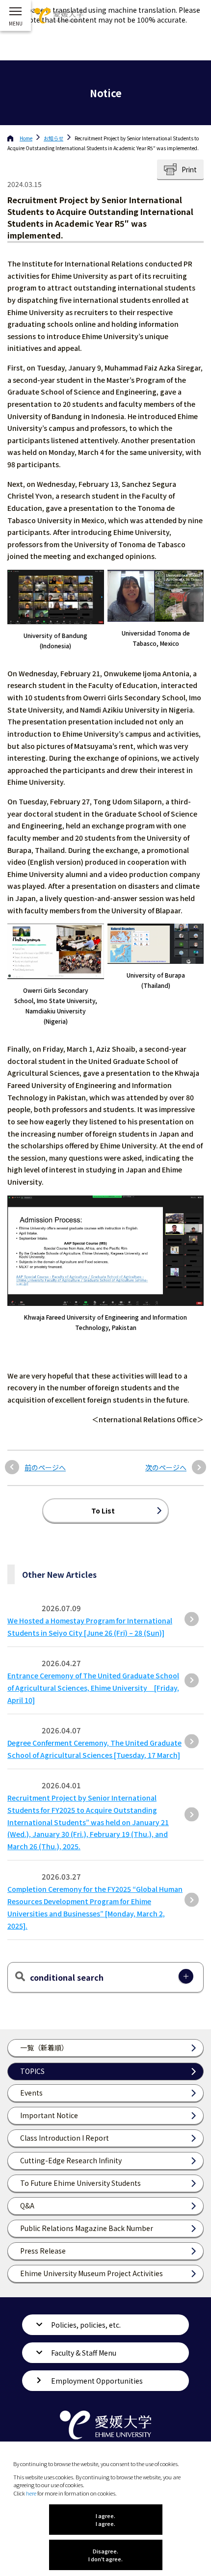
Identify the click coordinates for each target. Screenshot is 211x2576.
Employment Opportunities (97, 2381)
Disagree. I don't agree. (105, 2555)
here (31, 2493)
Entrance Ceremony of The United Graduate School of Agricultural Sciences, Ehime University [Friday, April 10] (93, 1688)
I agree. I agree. (105, 2520)
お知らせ (53, 138)
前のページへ (45, 1468)
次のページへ (166, 1468)
